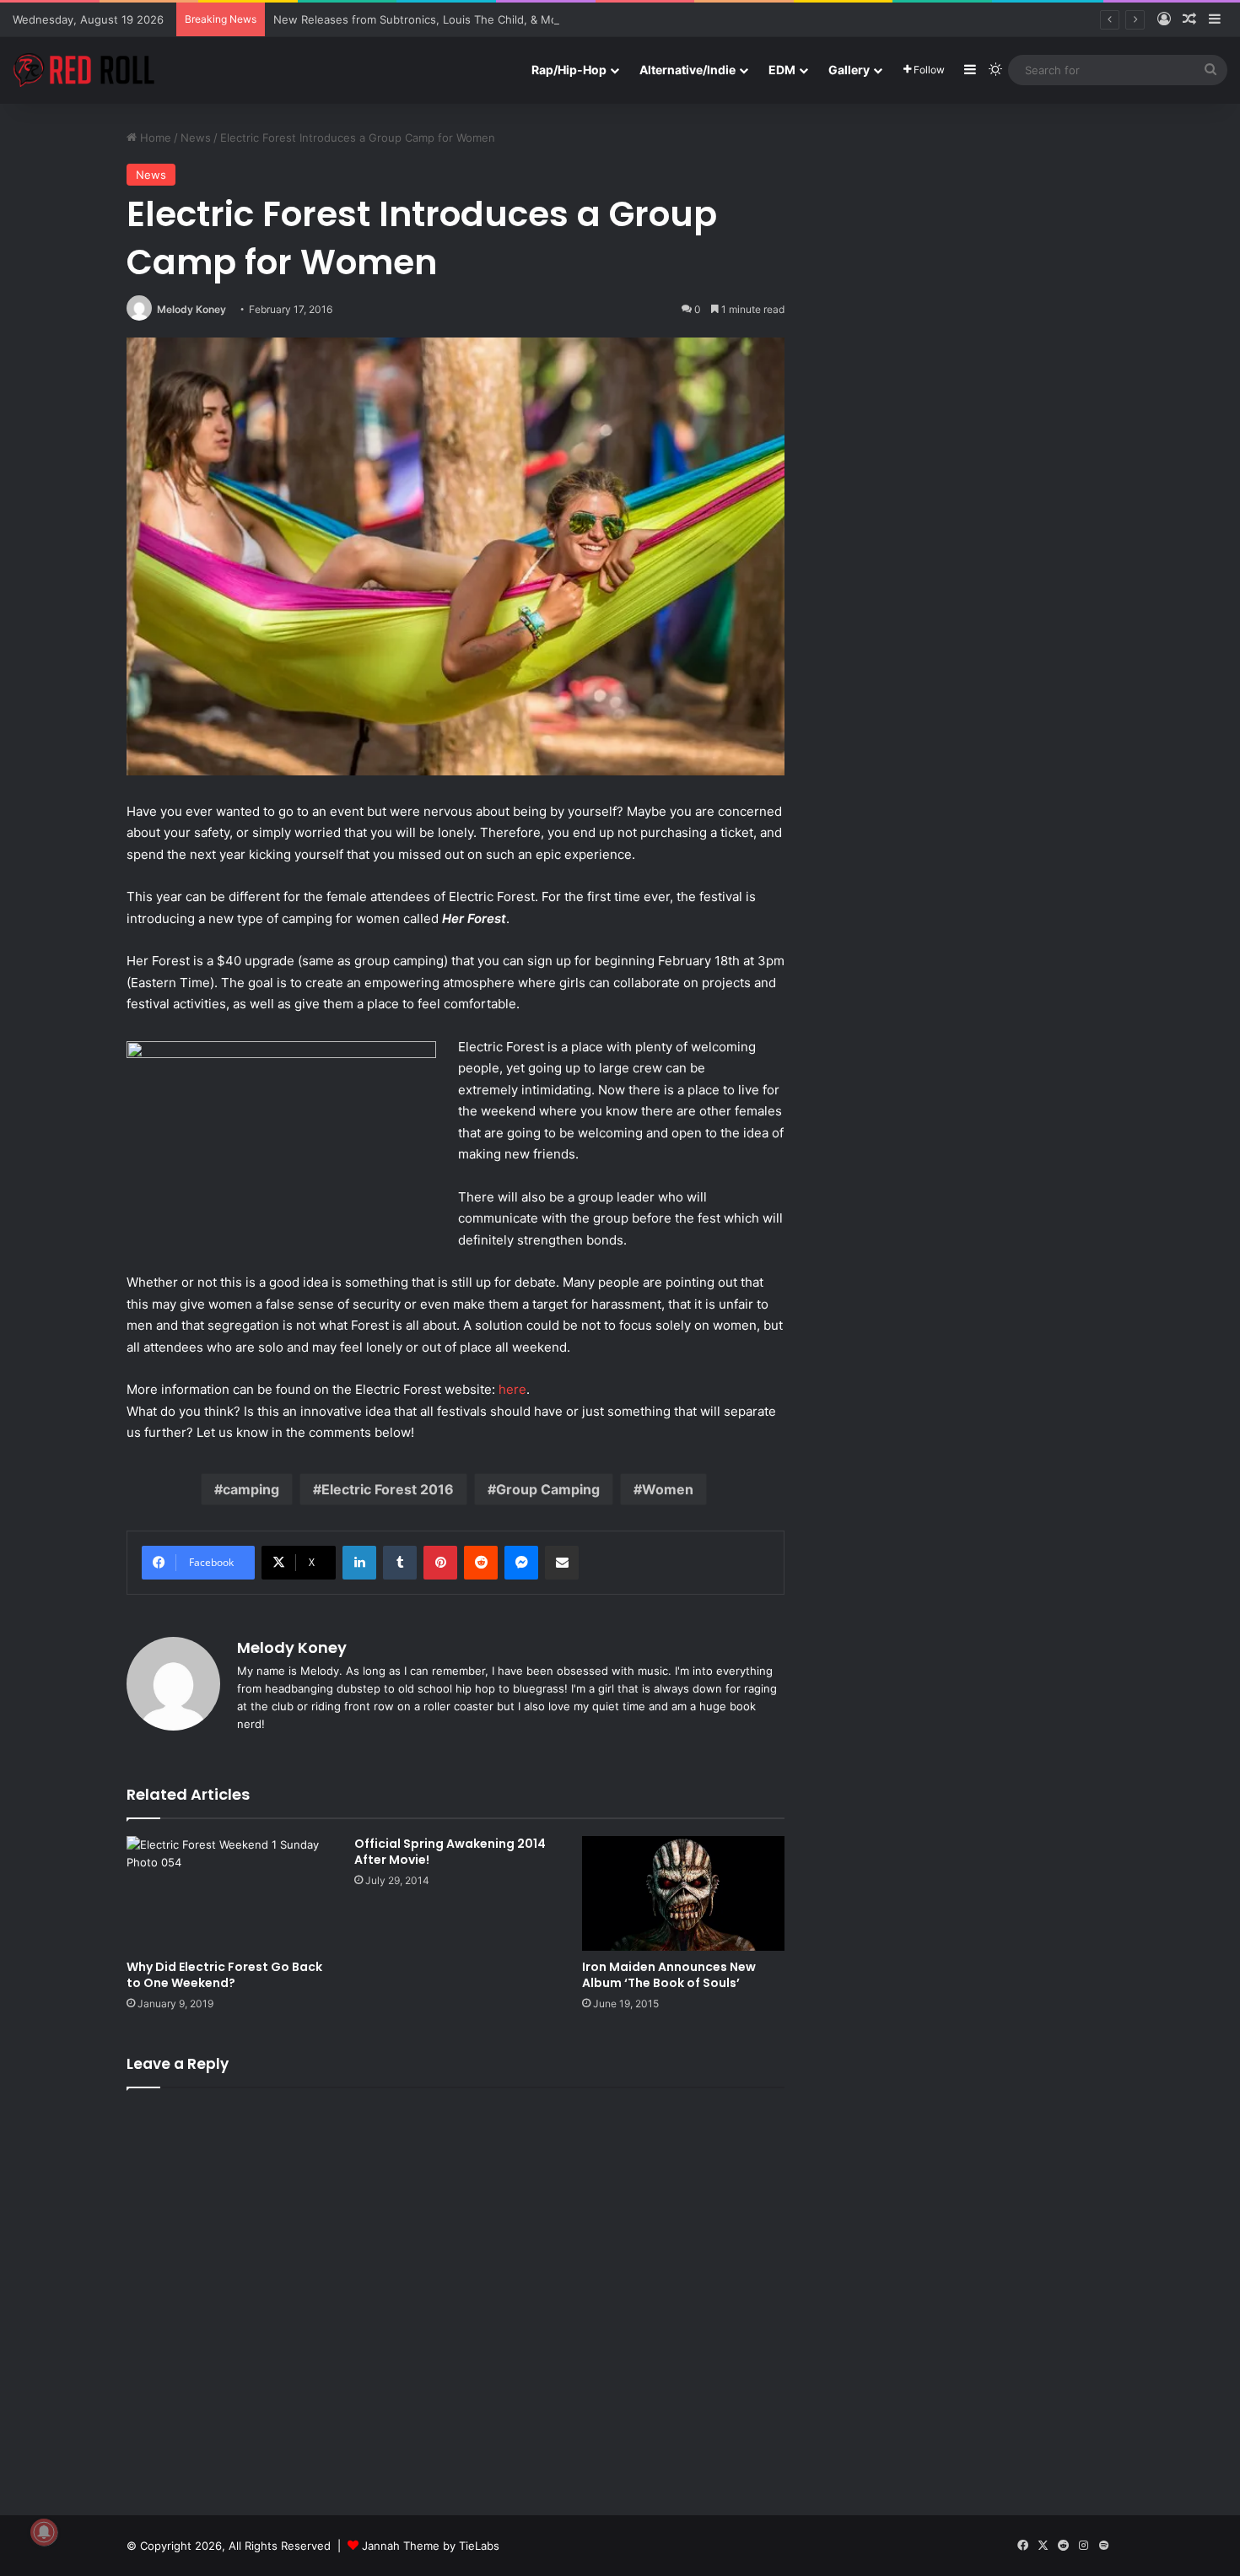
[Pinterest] (440, 1563)
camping (251, 1489)
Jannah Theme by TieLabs (431, 2546)
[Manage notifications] (44, 2532)
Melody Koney (191, 309)
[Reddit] (481, 1563)
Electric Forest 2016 (388, 1489)
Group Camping (548, 1489)
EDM (782, 70)
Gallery (849, 70)
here (512, 1389)
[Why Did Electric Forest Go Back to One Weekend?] (228, 1893)
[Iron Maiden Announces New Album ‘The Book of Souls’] (683, 1893)
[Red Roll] (84, 70)
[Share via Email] (562, 1563)
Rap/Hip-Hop (569, 70)
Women (668, 1489)
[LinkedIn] (359, 1563)
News (196, 138)
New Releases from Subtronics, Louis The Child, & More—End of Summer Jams (482, 19)
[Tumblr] (400, 1563)
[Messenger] (521, 1563)
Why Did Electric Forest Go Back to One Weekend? (224, 1975)
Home (154, 138)
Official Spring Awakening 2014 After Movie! (450, 1852)
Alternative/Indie (687, 70)
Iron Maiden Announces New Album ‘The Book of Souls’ (669, 1975)
